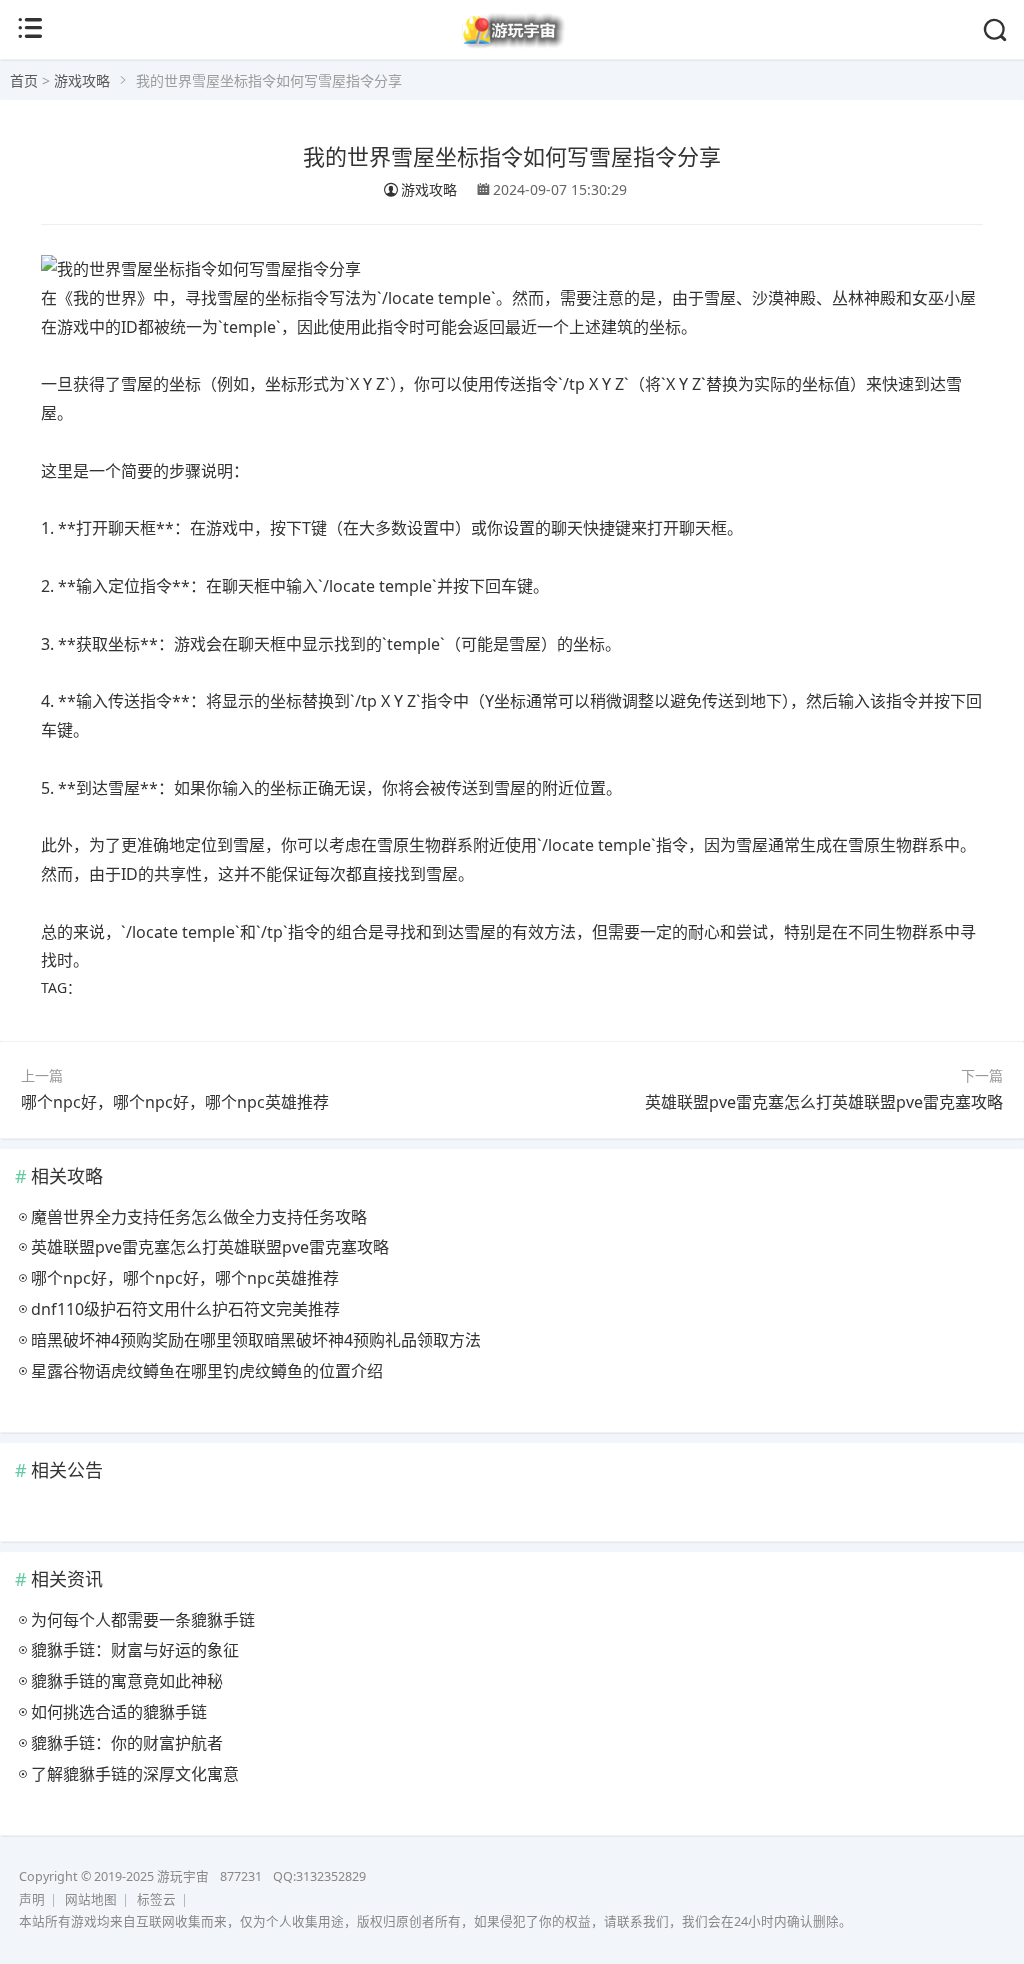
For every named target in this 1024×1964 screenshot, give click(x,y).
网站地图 (91, 1899)
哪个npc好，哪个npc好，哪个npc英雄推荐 (175, 1102)
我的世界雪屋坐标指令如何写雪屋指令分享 (512, 155)
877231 (241, 1876)
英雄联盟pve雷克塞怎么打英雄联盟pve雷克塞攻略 (824, 1102)
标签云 (156, 1899)
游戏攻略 (82, 80)
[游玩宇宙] (512, 44)
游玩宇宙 (183, 1876)
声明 (32, 1899)
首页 (24, 80)
